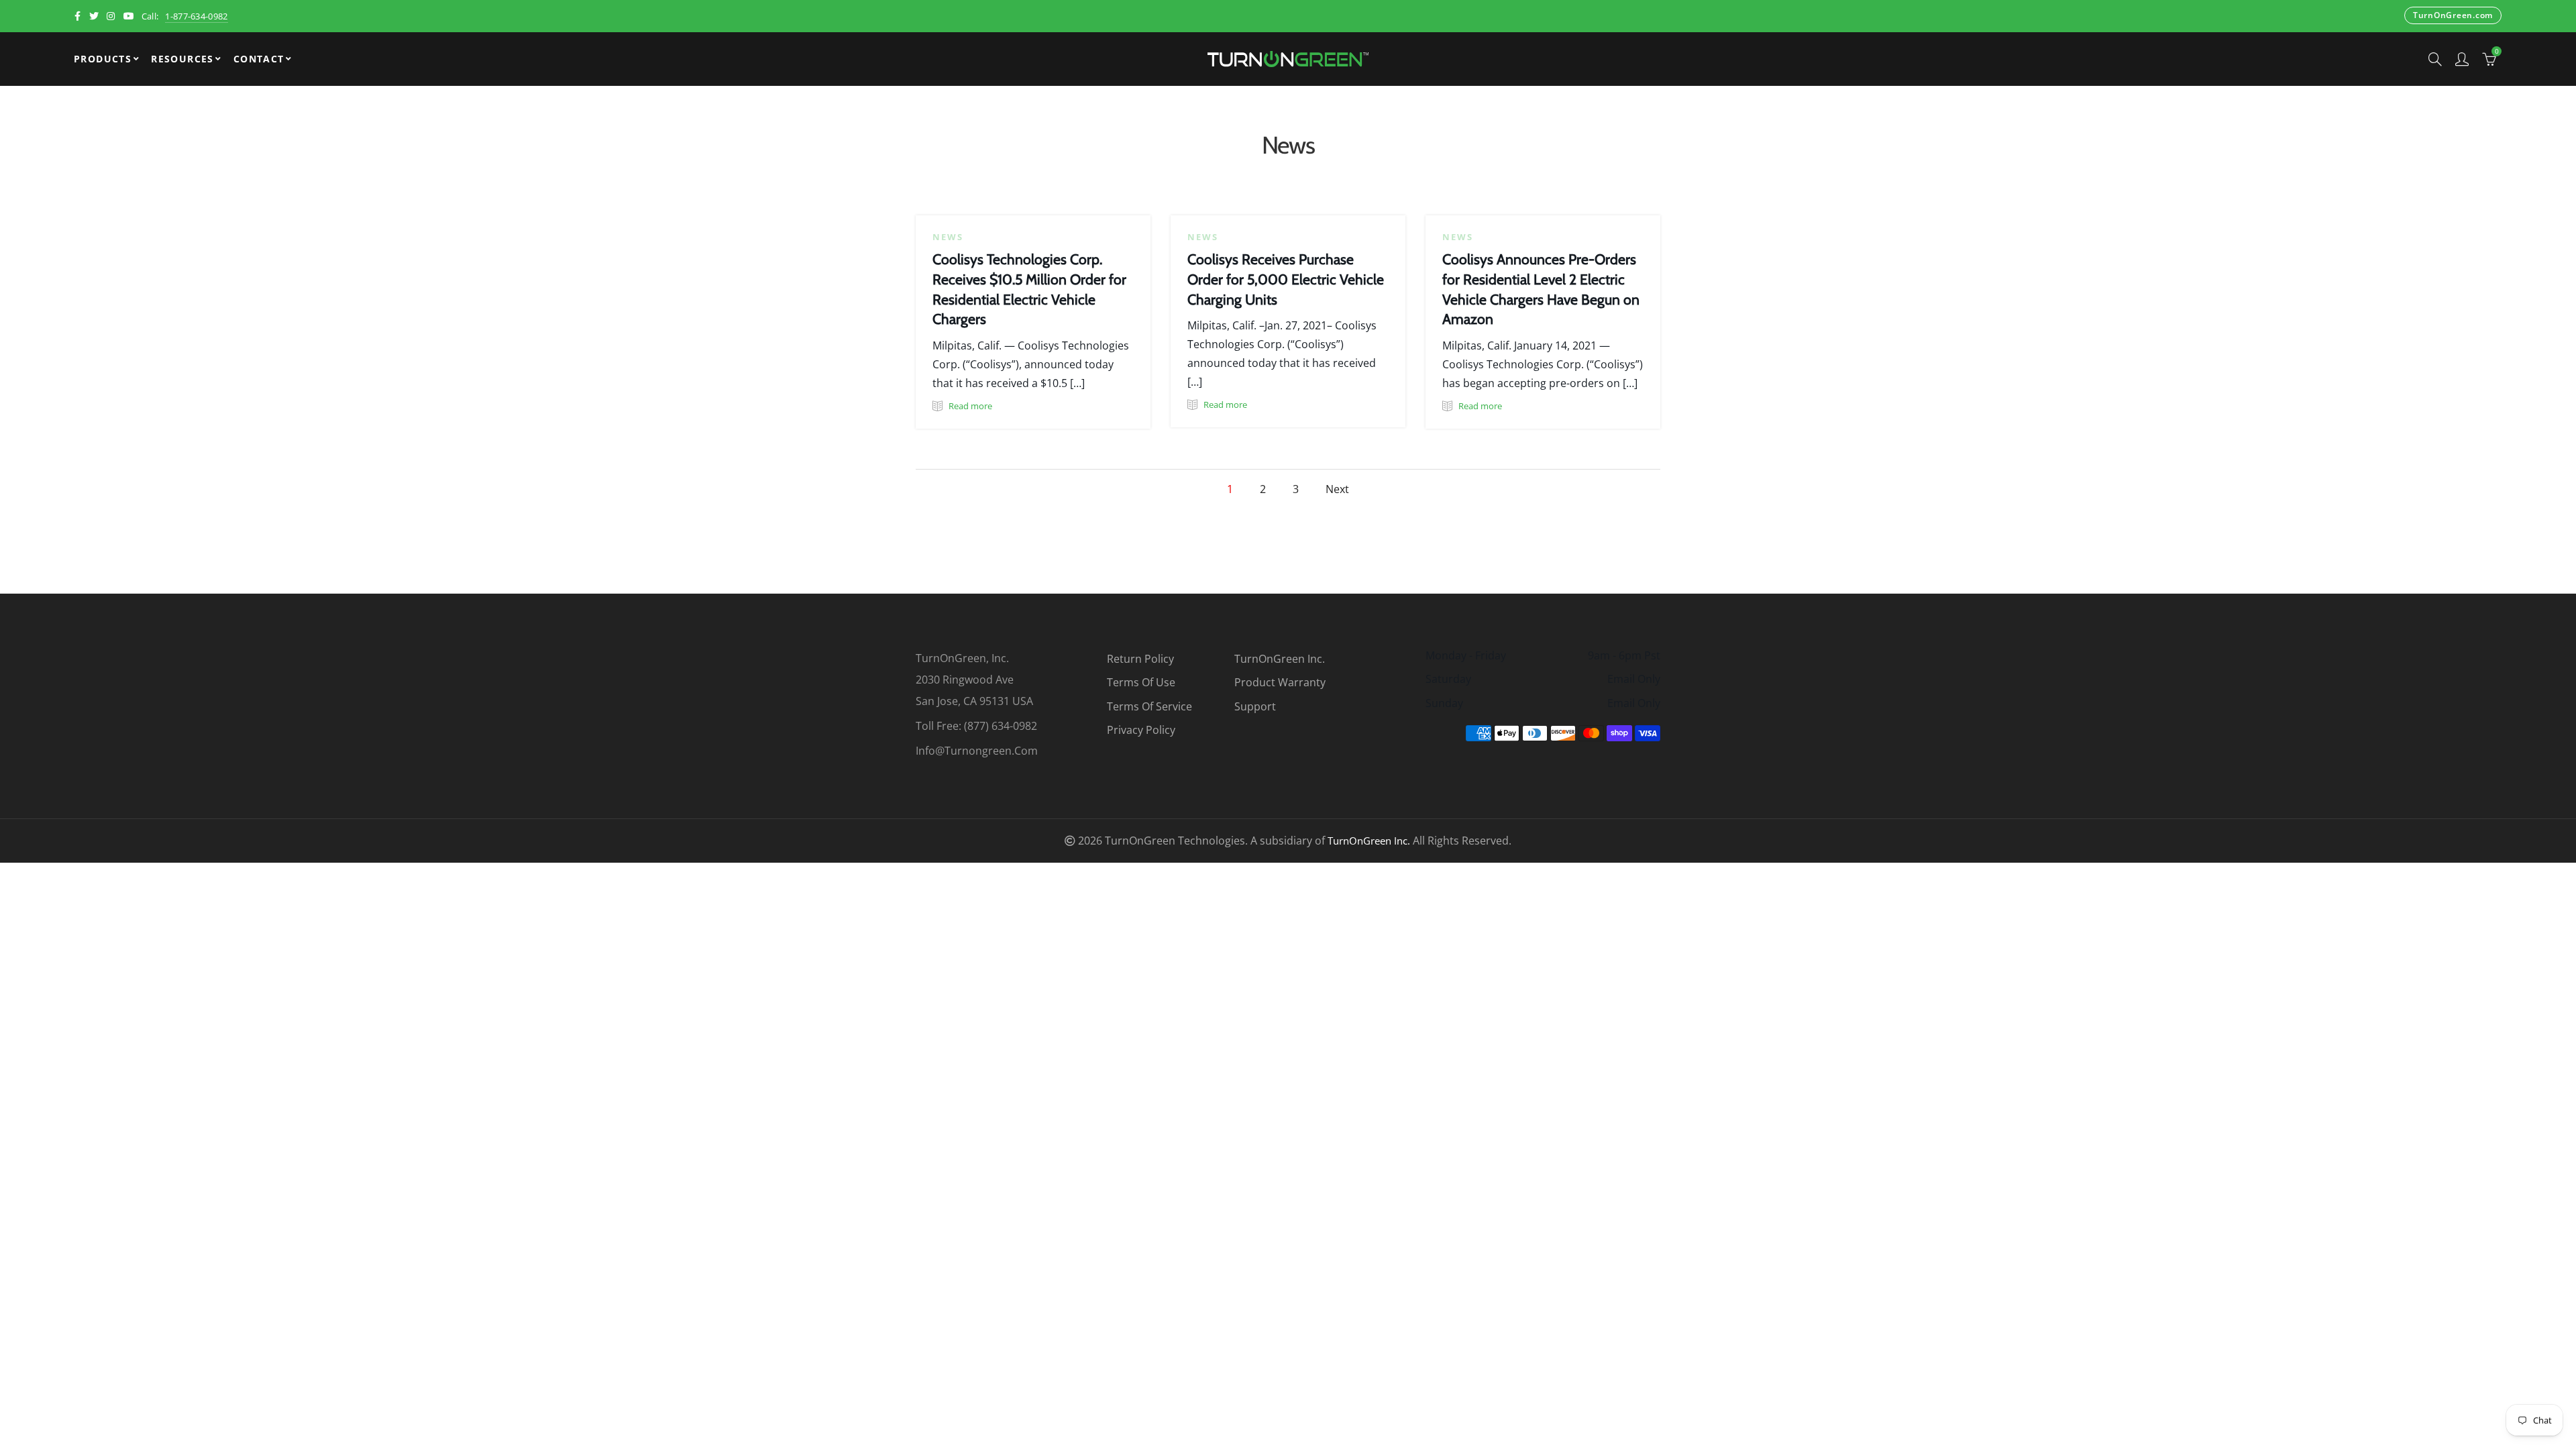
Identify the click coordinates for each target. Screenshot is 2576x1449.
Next (1337, 489)
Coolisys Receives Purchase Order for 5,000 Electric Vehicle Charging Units (1286, 279)
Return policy (1140, 659)
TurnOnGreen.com (2453, 15)
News (948, 237)
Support (1255, 706)
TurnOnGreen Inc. (1280, 659)
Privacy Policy (1141, 730)
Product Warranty (1280, 682)
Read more (969, 406)
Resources (182, 59)
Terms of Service (1149, 706)
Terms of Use (1141, 682)
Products (103, 59)
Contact (259, 59)
